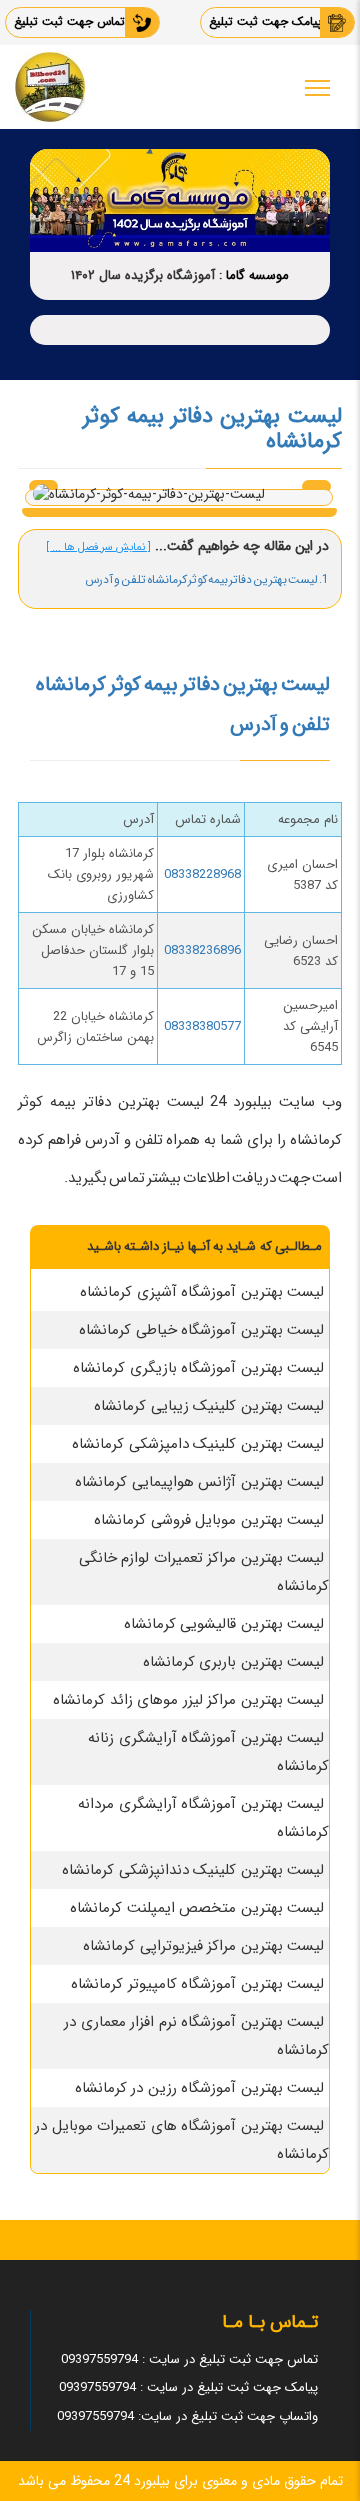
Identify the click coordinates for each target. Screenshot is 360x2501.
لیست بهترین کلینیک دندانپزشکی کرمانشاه (193, 1870)
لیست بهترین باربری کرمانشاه (234, 1662)
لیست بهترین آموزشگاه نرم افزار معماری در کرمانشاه (196, 2036)
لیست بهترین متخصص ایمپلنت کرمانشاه (197, 1908)
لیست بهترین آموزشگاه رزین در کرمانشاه (200, 2088)
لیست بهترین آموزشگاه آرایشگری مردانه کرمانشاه (203, 1818)
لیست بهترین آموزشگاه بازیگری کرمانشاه (198, 1368)
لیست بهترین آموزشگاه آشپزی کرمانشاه (202, 1292)
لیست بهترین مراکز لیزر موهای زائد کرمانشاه (188, 1700)
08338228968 (202, 874)
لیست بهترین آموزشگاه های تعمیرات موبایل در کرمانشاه (182, 2140)
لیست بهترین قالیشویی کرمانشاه (224, 1624)
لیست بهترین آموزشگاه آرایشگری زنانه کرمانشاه (208, 1752)
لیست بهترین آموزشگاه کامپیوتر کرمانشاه (197, 1984)
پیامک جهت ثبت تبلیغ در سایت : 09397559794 (188, 2387)
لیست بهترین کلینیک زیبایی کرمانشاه (209, 1406)
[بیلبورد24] (50, 87)
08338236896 (202, 950)
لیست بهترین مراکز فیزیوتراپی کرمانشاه (203, 1946)
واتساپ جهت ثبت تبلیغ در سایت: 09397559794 (187, 2416)
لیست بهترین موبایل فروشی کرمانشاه (209, 1520)
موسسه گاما (257, 275)
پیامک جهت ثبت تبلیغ (265, 21)
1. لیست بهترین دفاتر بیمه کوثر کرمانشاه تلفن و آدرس (207, 579)
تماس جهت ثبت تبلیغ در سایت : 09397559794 (189, 2359)
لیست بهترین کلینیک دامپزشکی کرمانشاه (198, 1444)
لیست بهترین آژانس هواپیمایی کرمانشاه (199, 1482)
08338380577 (202, 1026)
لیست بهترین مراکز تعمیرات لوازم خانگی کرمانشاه (204, 1572)
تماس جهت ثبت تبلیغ (69, 21)
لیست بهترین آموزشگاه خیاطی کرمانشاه (201, 1330)
